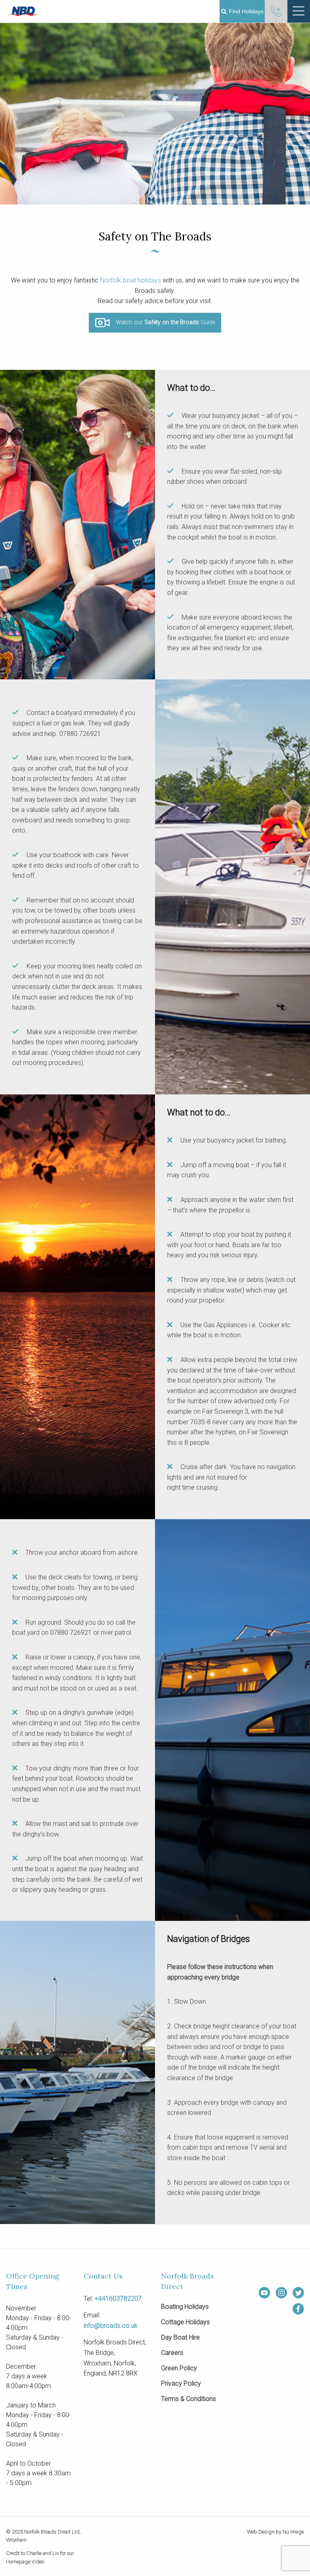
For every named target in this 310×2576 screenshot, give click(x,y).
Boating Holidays (185, 2307)
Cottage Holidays (185, 2322)
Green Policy (179, 2368)
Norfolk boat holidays (131, 280)
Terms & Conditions (189, 2399)
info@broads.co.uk (111, 2326)
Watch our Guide (165, 323)
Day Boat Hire (180, 2338)
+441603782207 (118, 2299)
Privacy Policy (181, 2384)
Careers (172, 2353)
